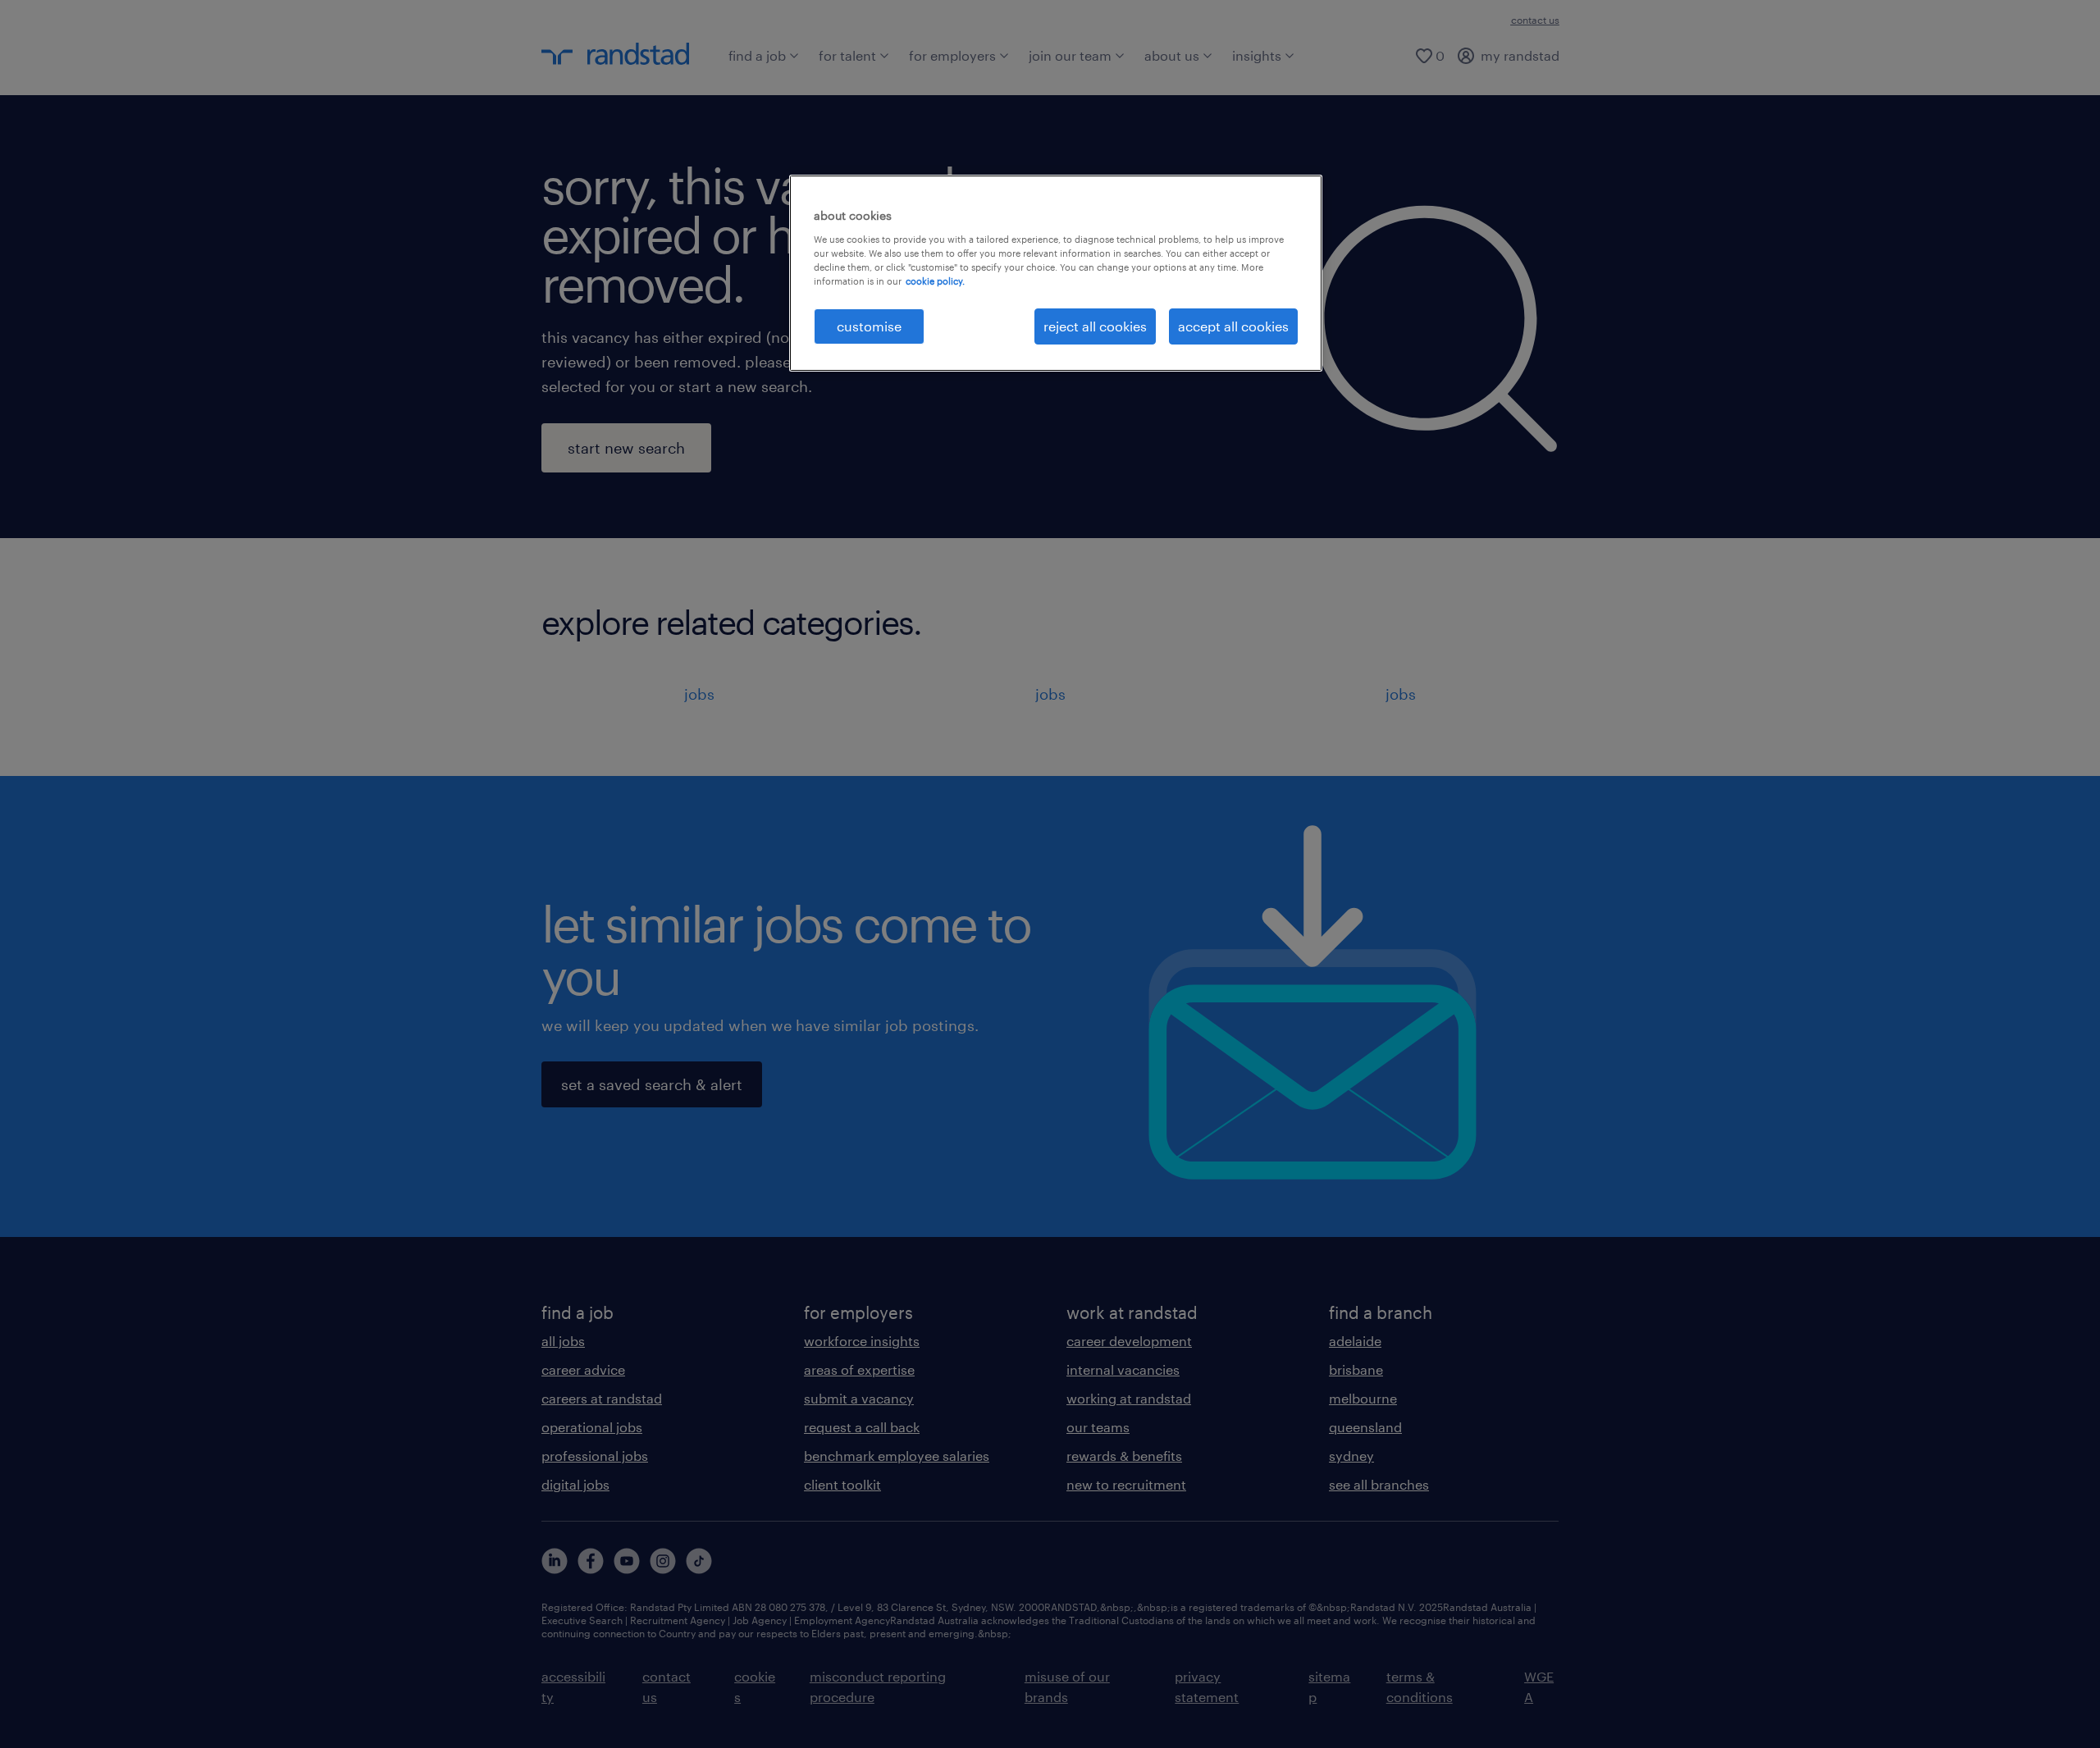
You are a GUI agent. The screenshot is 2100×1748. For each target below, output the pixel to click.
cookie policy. (935, 281)
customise (869, 326)
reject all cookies (1095, 326)
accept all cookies (1233, 326)
